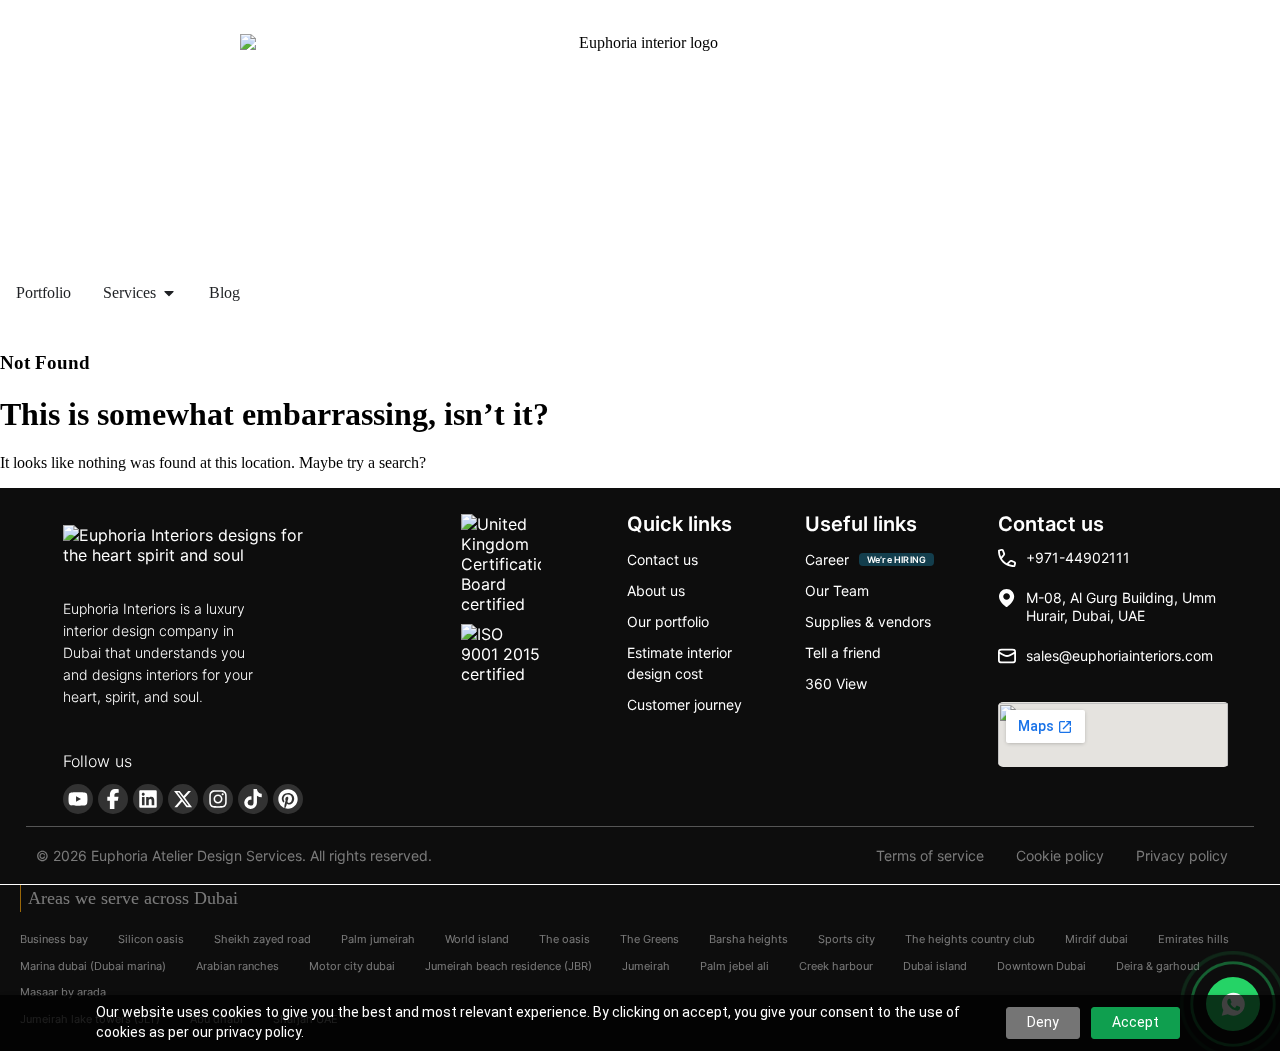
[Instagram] (218, 799)
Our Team (837, 590)
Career (827, 559)
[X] (183, 799)
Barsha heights (748, 939)
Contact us (662, 559)
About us (656, 590)
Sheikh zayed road (262, 939)
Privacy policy (1182, 856)
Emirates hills (1193, 939)
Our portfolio (668, 621)
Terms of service (930, 856)
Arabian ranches (237, 965)
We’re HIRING (896, 559)
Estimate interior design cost (679, 663)
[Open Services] (169, 293)
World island (477, 939)
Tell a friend (843, 652)
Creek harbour (836, 965)
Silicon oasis (151, 939)
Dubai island (935, 965)
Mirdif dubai (1096, 939)
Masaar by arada (63, 992)
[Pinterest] (288, 799)
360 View (836, 683)
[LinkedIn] (148, 799)
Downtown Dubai (1041, 965)
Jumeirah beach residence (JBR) (508, 965)
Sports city (846, 939)
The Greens (649, 939)
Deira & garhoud (1158, 965)
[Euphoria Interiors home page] (213, 549)
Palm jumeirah (378, 939)
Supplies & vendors (868, 621)
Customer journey (684, 704)
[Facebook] (113, 799)
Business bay (54, 939)
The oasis (564, 939)
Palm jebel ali (734, 965)
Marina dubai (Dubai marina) (93, 965)
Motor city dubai (352, 965)
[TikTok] (253, 799)
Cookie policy (1060, 856)
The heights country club (970, 939)
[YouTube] (78, 799)
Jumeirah (646, 965)
